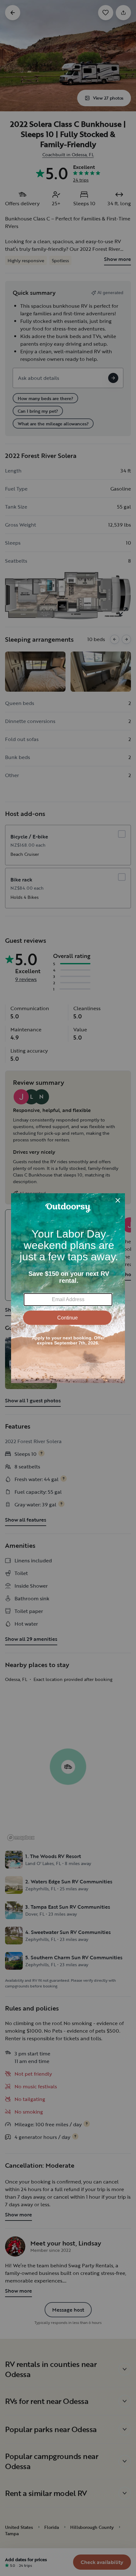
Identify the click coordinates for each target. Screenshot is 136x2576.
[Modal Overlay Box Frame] (68, 1288)
